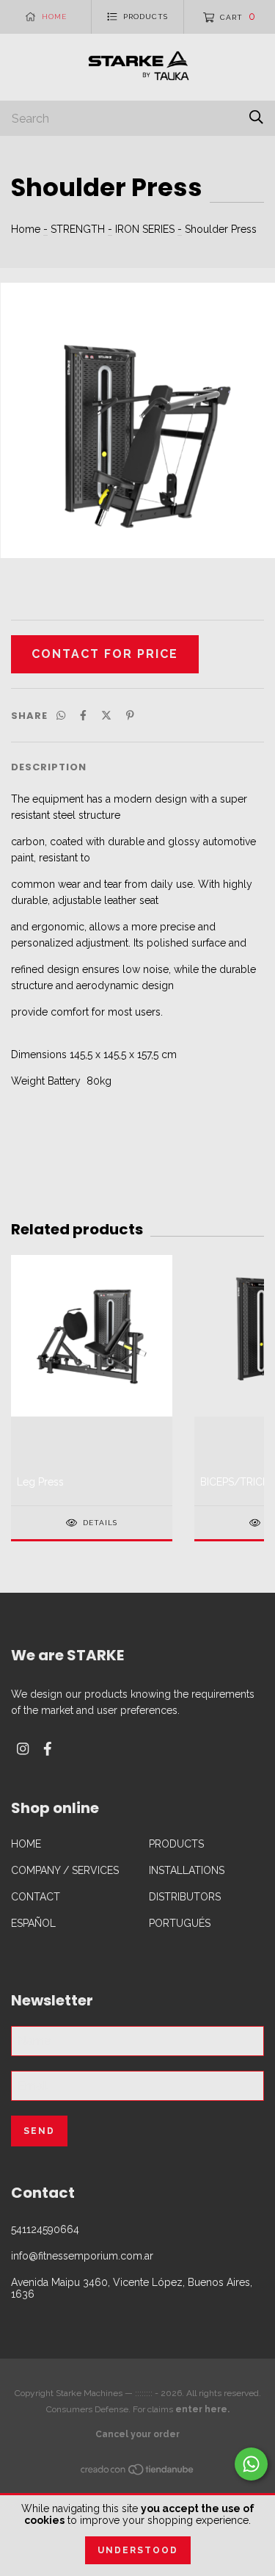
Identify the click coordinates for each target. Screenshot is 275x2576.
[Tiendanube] (138, 2472)
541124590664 (45, 2229)
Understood (138, 2550)
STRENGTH (78, 229)
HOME (26, 1844)
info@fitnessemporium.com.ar (82, 2256)
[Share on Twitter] (106, 715)
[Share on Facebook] (83, 715)
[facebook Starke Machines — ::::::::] (48, 1749)
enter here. (202, 2409)
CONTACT (36, 1897)
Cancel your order (137, 2434)
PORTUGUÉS (180, 1923)
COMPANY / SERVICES (65, 1870)
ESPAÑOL (33, 1923)
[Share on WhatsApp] (61, 715)
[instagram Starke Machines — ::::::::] (23, 1749)
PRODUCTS (176, 1844)
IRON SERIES (145, 229)
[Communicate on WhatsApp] (251, 2464)
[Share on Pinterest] (130, 715)
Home (26, 229)
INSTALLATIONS (187, 1870)
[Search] (256, 117)
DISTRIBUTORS (185, 1897)
